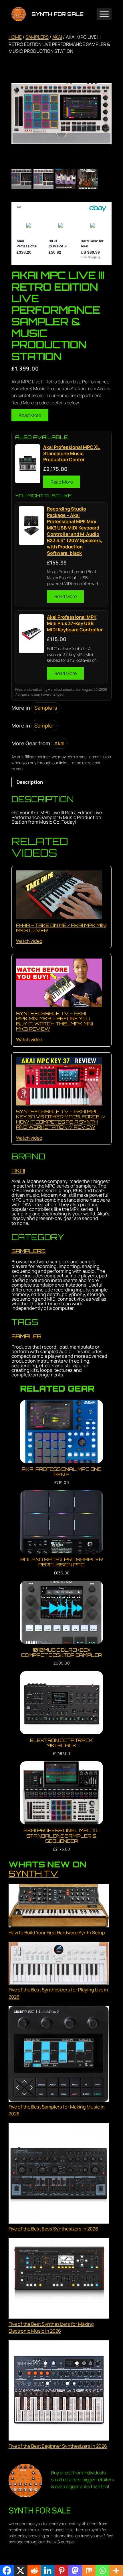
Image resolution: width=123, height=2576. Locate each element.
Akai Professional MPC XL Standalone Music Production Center (72, 454)
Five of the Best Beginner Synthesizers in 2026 (58, 2446)
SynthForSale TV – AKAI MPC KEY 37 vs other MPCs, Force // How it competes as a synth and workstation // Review (61, 1119)
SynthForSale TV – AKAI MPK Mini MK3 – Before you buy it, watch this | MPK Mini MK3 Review (54, 1021)
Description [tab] (30, 782)
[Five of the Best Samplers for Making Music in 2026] (59, 2055)
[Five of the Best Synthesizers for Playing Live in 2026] (59, 1964)
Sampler (44, 726)
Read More (30, 415)
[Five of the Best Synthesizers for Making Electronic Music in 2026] (59, 2279)
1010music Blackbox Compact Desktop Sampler (61, 1652)
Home (15, 37)
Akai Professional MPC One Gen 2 (61, 1472)
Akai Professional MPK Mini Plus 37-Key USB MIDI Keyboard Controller (75, 623)
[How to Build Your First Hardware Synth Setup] (59, 1907)
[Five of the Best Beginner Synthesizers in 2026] (59, 2391)
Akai (57, 37)
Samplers (37, 37)
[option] (43, 179)
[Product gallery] (61, 113)
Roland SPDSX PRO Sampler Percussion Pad (61, 1562)
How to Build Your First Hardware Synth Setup (57, 1933)
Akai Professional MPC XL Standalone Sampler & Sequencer (61, 1836)
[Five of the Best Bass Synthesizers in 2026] (59, 2174)
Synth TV (33, 1873)
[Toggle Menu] (104, 14)
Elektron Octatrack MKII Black (61, 1743)
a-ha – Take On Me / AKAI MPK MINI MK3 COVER (61, 928)
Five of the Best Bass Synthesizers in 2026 (53, 2229)
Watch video (29, 941)
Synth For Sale (57, 14)
